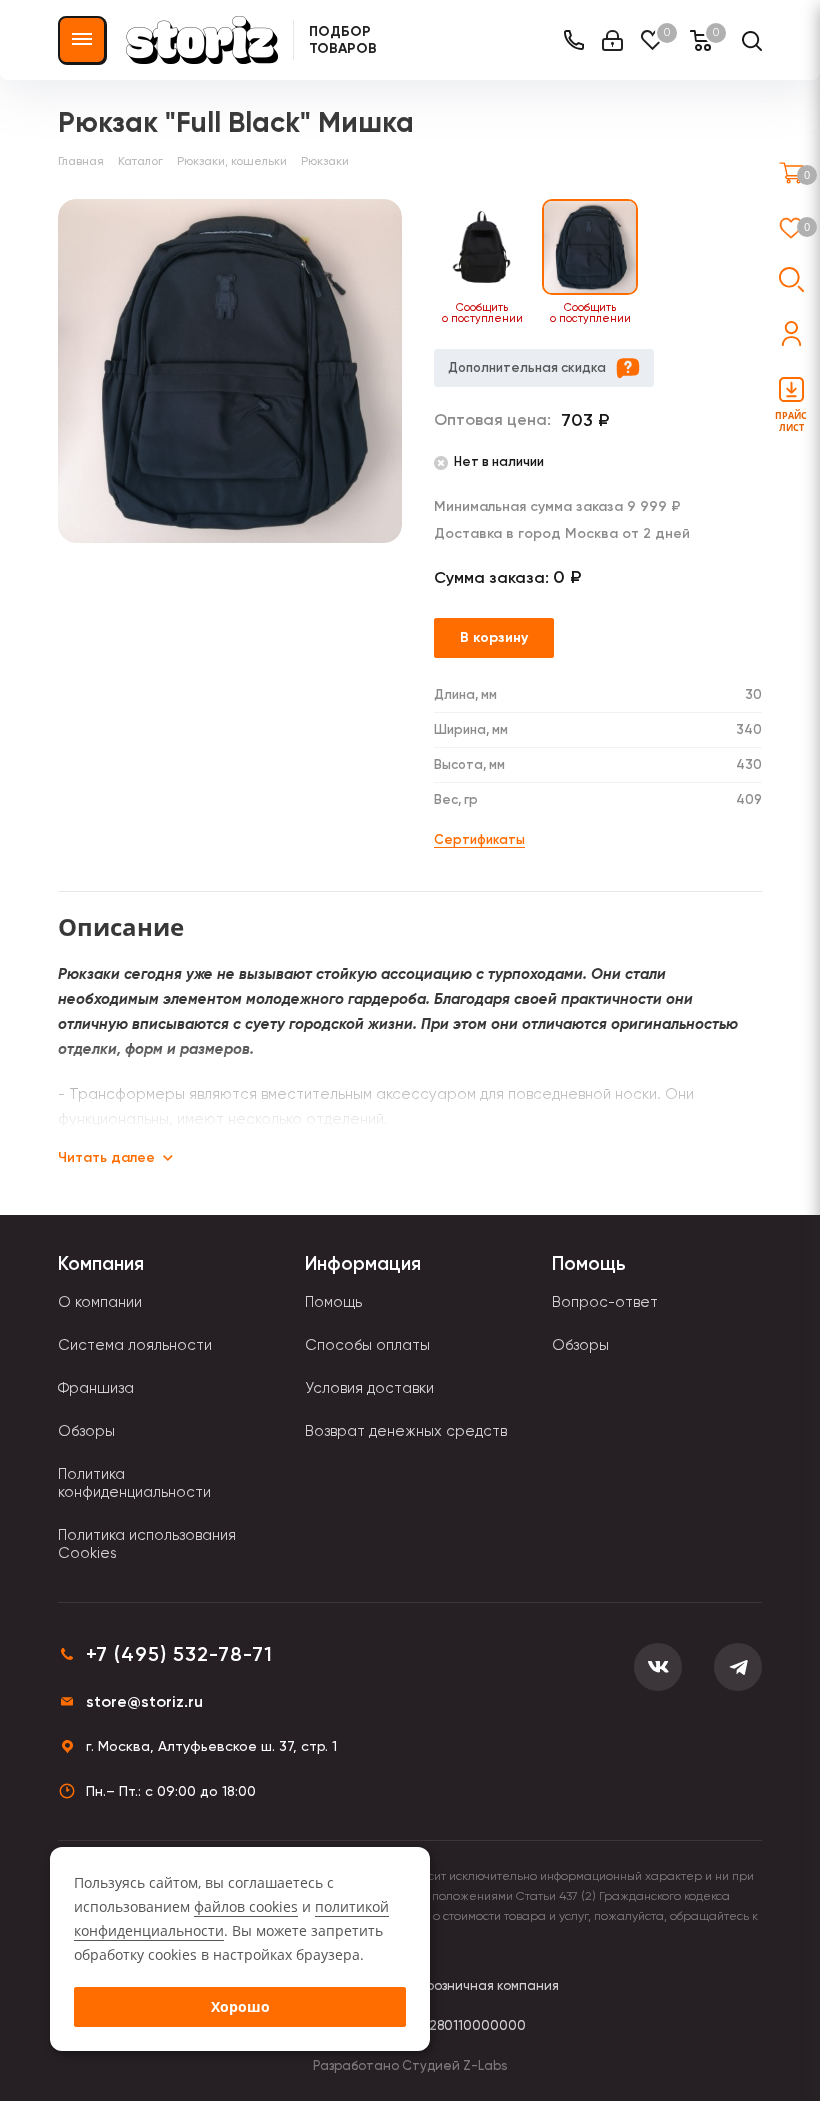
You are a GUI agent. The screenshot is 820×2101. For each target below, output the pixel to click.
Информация (363, 1263)
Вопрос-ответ (605, 1302)
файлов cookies (246, 1906)
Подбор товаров (343, 40)
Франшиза (96, 1388)
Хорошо (240, 2006)
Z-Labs (485, 2065)
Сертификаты (479, 839)
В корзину (494, 637)
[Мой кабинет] (612, 40)
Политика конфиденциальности (134, 1483)
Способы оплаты (367, 1345)
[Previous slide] (422, 262)
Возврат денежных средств (406, 1431)
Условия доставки (369, 1388)
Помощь (333, 1302)
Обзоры (86, 1431)
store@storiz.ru (144, 1701)
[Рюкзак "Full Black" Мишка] (230, 371)
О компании (100, 1302)
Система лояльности (135, 1345)
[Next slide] (758, 262)
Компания (101, 1263)
